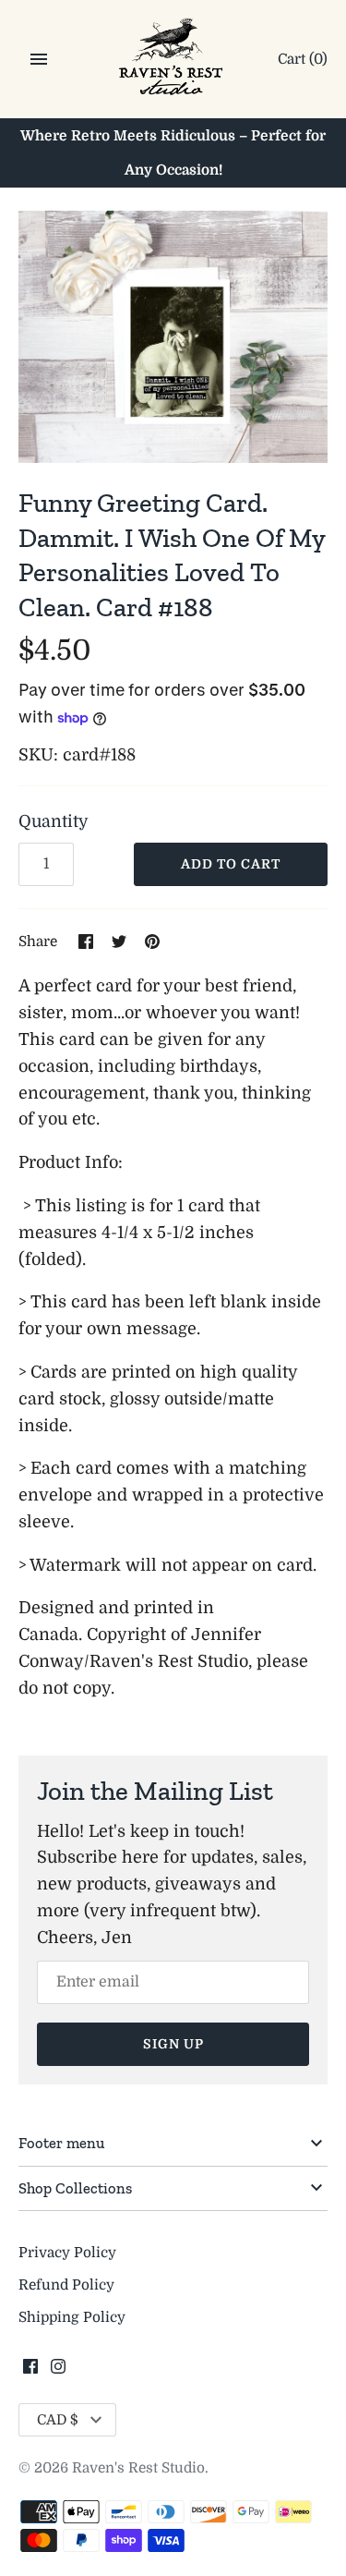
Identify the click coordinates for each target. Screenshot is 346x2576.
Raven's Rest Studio (138, 2468)
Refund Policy (66, 2285)
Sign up (173, 2044)
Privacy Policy (67, 2253)
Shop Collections (75, 2188)
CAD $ (58, 2420)
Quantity (54, 821)
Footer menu (61, 2143)
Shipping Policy (72, 2317)
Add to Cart (231, 864)
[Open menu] (39, 59)
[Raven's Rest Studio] (173, 61)
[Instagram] (58, 2372)
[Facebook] (30, 2372)
